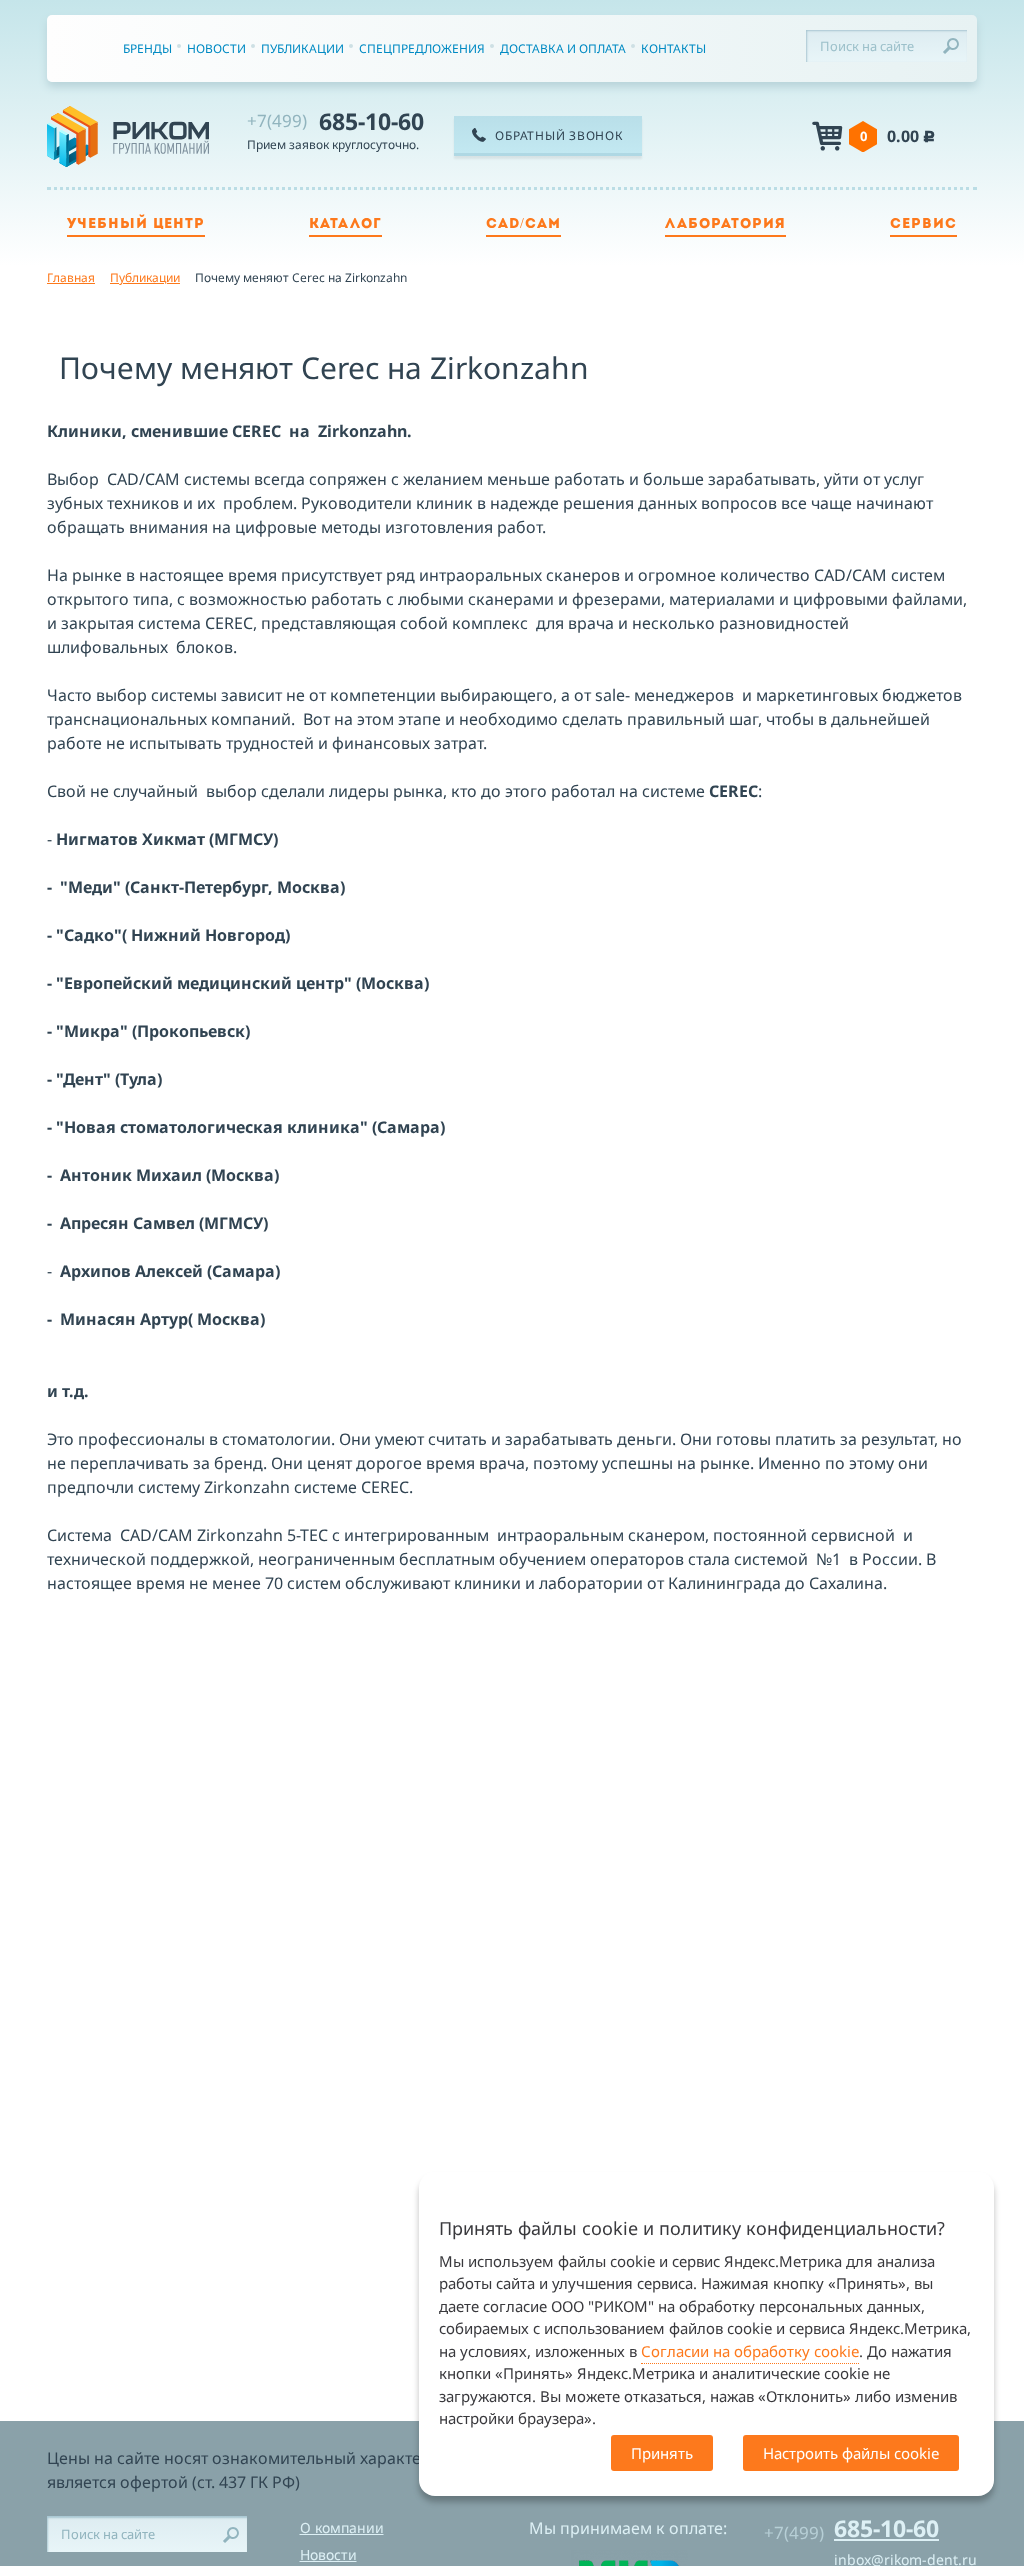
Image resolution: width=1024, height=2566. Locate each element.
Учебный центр (136, 224)
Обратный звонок (559, 135)
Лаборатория (725, 224)
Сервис (923, 224)
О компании (342, 2527)
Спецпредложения (422, 48)
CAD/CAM (523, 224)
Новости (216, 48)
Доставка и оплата (563, 48)
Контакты (673, 48)
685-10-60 (335, 121)
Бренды (147, 48)
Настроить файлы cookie (851, 2453)
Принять (662, 2453)
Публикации (302, 48)
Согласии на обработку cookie (750, 2351)
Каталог (345, 224)
